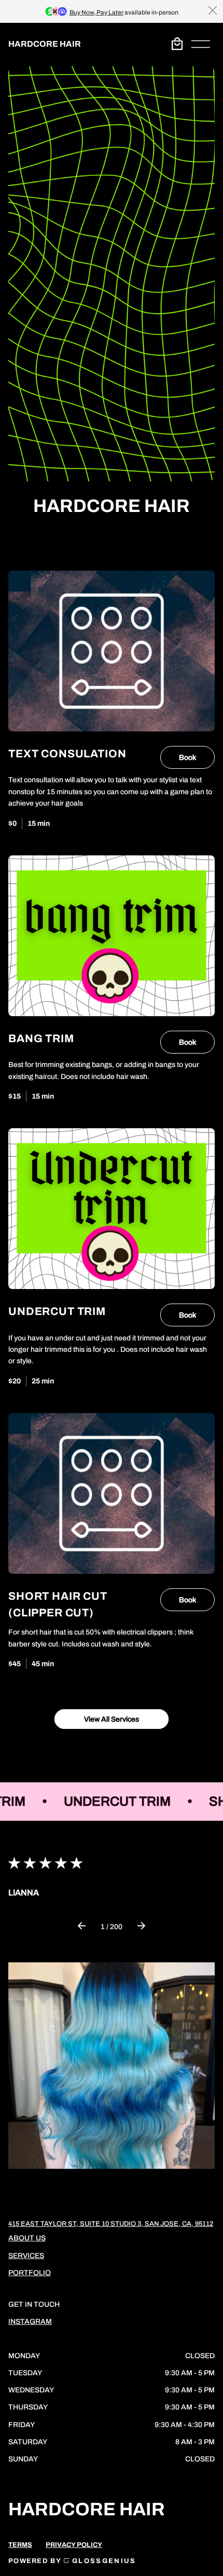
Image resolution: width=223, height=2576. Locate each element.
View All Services (112, 1719)
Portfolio (30, 2273)
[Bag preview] (177, 44)
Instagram (30, 2322)
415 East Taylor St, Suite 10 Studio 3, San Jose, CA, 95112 (111, 2224)
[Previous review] (82, 1927)
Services (26, 2256)
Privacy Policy (74, 2545)
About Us (27, 2238)
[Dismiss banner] (213, 10)
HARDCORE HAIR (45, 44)
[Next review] (141, 1927)
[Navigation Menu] (201, 44)
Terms (20, 2545)
